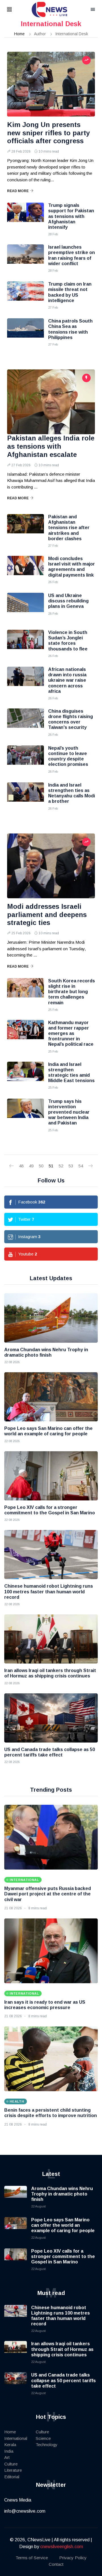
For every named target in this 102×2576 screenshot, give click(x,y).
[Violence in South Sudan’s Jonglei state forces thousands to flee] (25, 644)
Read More (18, 191)
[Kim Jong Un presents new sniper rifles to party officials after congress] (51, 84)
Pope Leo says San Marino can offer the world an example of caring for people (63, 2225)
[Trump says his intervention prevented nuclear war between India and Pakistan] (25, 1113)
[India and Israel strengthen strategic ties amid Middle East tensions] (25, 1076)
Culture (11, 2464)
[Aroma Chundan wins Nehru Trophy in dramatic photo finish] (51, 1318)
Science (43, 2438)
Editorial (12, 2477)
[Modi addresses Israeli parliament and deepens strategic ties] (51, 866)
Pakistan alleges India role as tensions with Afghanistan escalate (51, 446)
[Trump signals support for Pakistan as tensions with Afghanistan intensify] (25, 217)
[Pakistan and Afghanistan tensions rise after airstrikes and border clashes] (25, 528)
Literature (13, 2470)
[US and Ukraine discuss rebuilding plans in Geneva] (25, 607)
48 (21, 1166)
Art (7, 2457)
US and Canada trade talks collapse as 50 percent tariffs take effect (63, 2380)
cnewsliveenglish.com (62, 2547)
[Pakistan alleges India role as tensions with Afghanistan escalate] (51, 402)
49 (31, 1166)
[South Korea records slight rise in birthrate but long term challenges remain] (25, 992)
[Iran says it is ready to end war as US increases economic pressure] (51, 1951)
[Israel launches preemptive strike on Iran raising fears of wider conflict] (25, 259)
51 (51, 1166)
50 (41, 1166)
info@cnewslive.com (25, 2511)
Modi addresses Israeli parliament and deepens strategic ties (47, 915)
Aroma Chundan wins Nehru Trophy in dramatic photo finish (62, 2194)
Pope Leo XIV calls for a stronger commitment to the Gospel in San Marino (63, 2256)
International (16, 2438)
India (9, 2451)
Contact (56, 2564)
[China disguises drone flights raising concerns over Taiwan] (25, 723)
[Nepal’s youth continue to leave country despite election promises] (25, 760)
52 (61, 1166)
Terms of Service (32, 2558)
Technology (47, 2445)
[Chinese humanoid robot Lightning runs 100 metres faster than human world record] (51, 1555)
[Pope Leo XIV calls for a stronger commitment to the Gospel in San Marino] (51, 1476)
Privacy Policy (73, 2558)
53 (71, 1166)
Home (19, 34)
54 (81, 1166)
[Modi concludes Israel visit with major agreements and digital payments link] (25, 570)
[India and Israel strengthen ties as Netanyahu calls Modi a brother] (25, 797)
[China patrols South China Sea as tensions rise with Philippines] (25, 332)
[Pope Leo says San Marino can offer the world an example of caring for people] (51, 1397)
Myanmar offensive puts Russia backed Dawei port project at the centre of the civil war (48, 1894)
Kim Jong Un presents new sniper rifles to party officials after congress (48, 133)
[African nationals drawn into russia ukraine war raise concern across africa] (25, 681)
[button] (16, 10)
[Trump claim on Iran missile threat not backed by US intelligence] (25, 296)
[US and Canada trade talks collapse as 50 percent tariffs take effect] (51, 1718)
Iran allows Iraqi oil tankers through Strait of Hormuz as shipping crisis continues (62, 2349)
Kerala (10, 2445)
